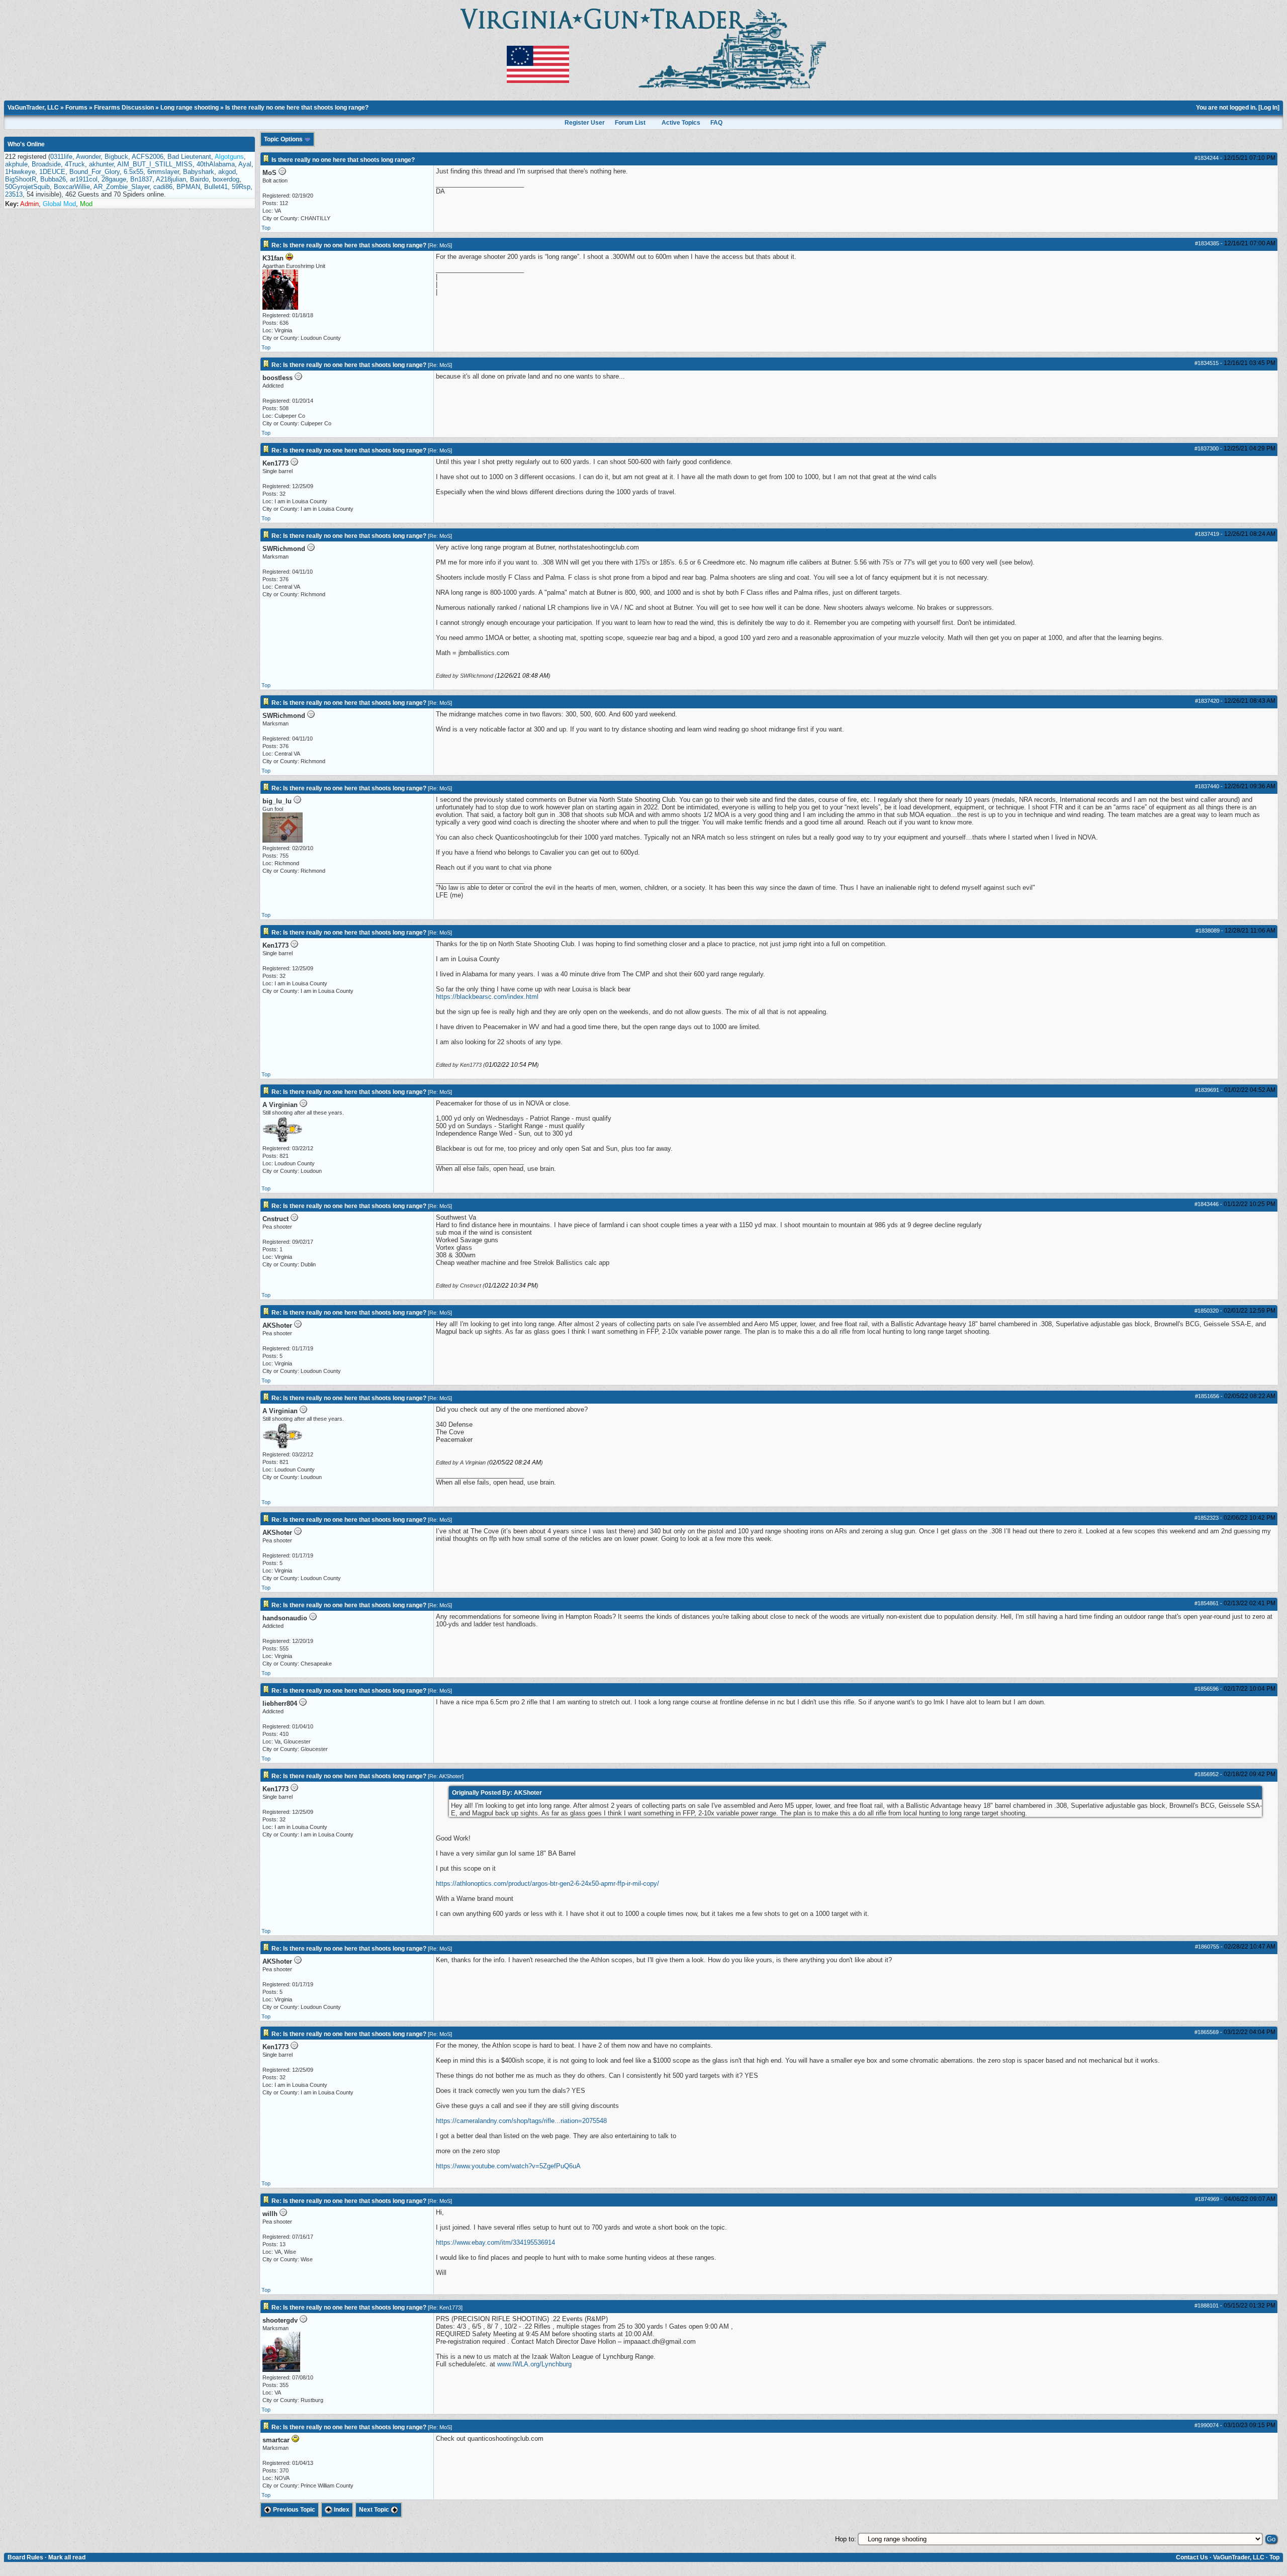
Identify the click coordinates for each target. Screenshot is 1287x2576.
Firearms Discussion (124, 108)
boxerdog (226, 179)
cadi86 (163, 187)
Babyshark (199, 172)
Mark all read (67, 2557)
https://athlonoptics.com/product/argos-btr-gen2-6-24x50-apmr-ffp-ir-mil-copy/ (547, 1883)
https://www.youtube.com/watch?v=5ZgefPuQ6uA (508, 2166)
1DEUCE (52, 172)
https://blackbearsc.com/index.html (487, 997)
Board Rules (25, 2557)
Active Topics (681, 123)
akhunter (101, 164)
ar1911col (84, 179)
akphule (16, 164)
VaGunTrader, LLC (33, 108)
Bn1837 (141, 179)
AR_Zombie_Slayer (121, 187)
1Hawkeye (20, 172)
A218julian (171, 179)
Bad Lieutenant (189, 157)
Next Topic (375, 2510)
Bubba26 (53, 179)
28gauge (114, 179)
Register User (585, 123)
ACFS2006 (148, 157)
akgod (227, 172)
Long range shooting (190, 108)
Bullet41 (216, 187)
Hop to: (846, 2539)
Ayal (245, 164)
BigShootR (21, 179)
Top (266, 228)
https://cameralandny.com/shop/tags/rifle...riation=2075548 (521, 2121)
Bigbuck (116, 157)
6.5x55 (133, 172)
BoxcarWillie (72, 187)
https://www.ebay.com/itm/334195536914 (495, 2242)
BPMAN (188, 187)
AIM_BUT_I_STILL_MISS (155, 164)
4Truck (75, 164)
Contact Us (1192, 2557)
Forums (76, 108)
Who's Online (26, 144)
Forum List (630, 123)
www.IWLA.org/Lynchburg (534, 2364)
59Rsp (241, 187)
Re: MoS (440, 245)
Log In (1269, 108)
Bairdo (199, 179)
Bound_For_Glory (95, 172)
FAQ (716, 123)
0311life (61, 157)
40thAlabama (216, 164)
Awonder (88, 157)
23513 (14, 194)
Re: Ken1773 (445, 2308)
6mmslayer (163, 172)
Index (341, 2510)
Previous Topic (293, 2510)
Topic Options (284, 139)
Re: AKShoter (446, 1776)
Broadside (46, 164)
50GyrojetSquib (27, 187)
